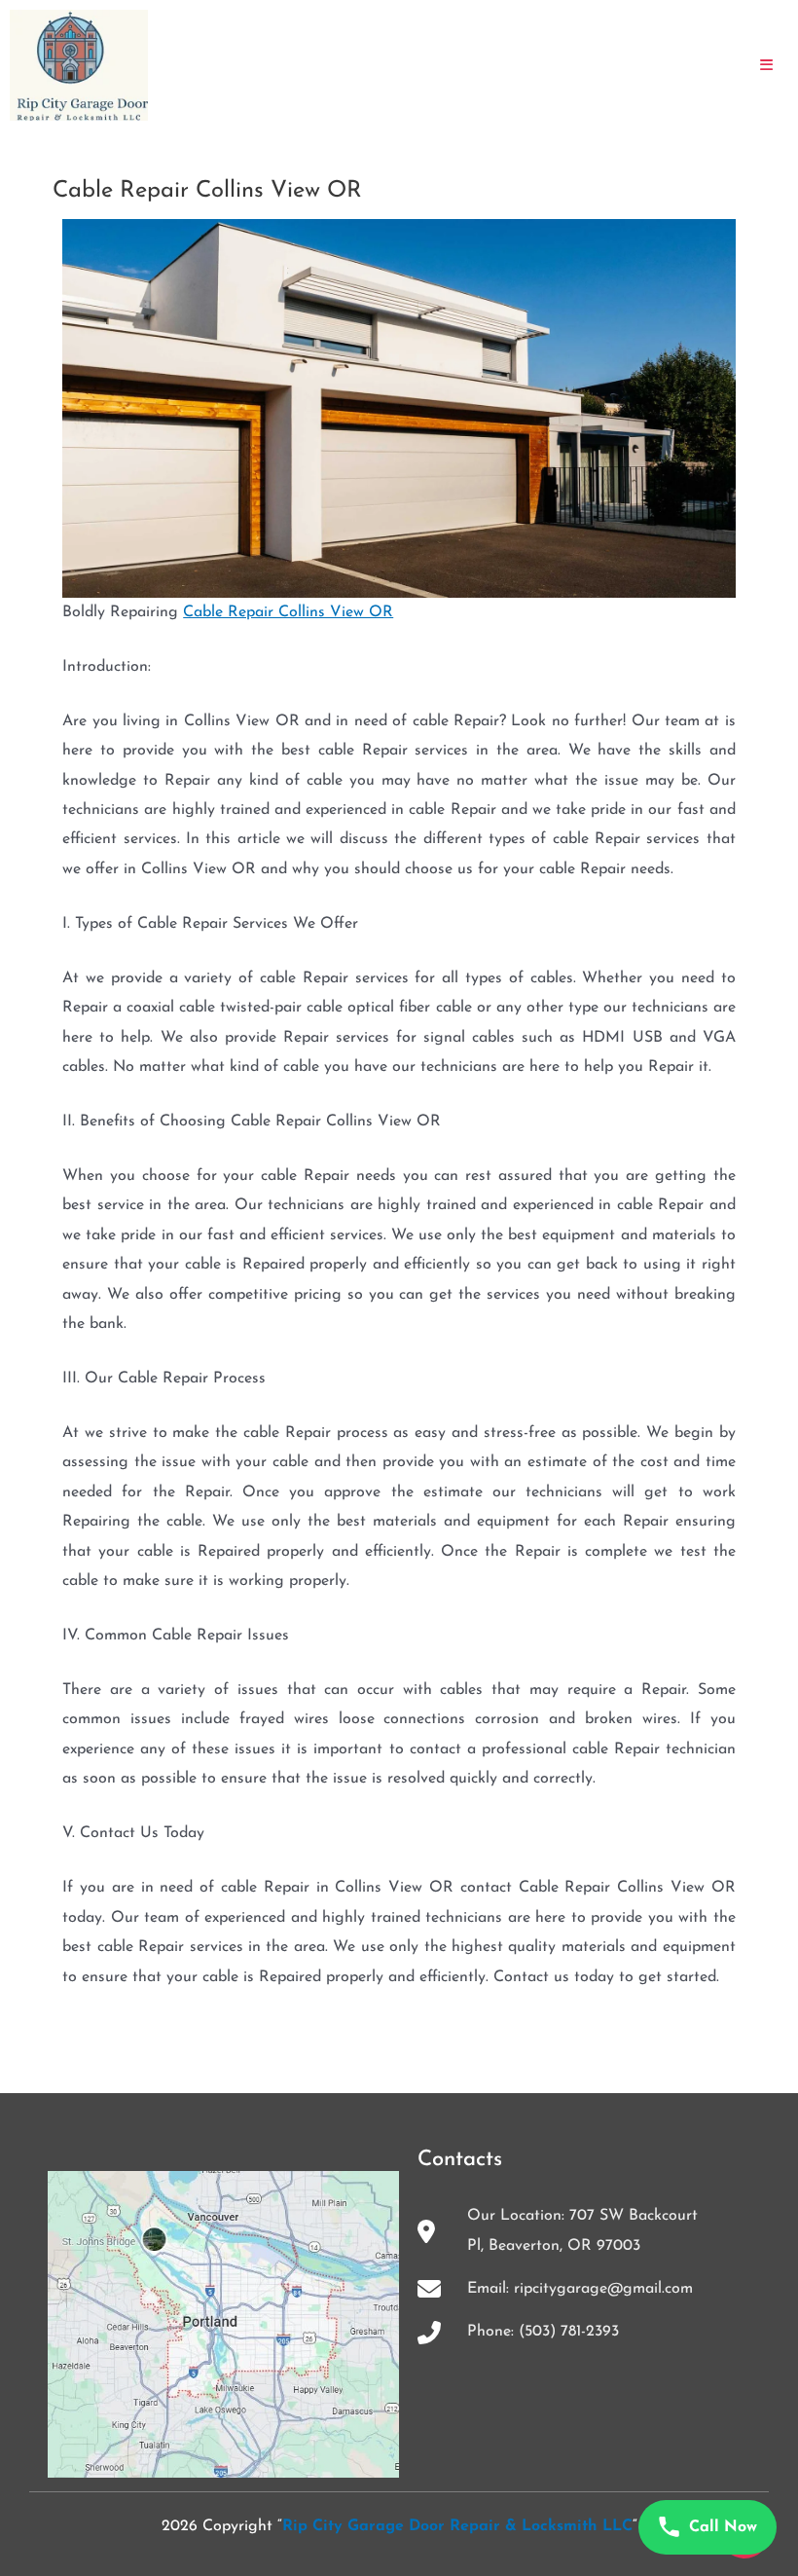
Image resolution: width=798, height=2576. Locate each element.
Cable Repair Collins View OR (288, 612)
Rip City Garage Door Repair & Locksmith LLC (457, 2526)
